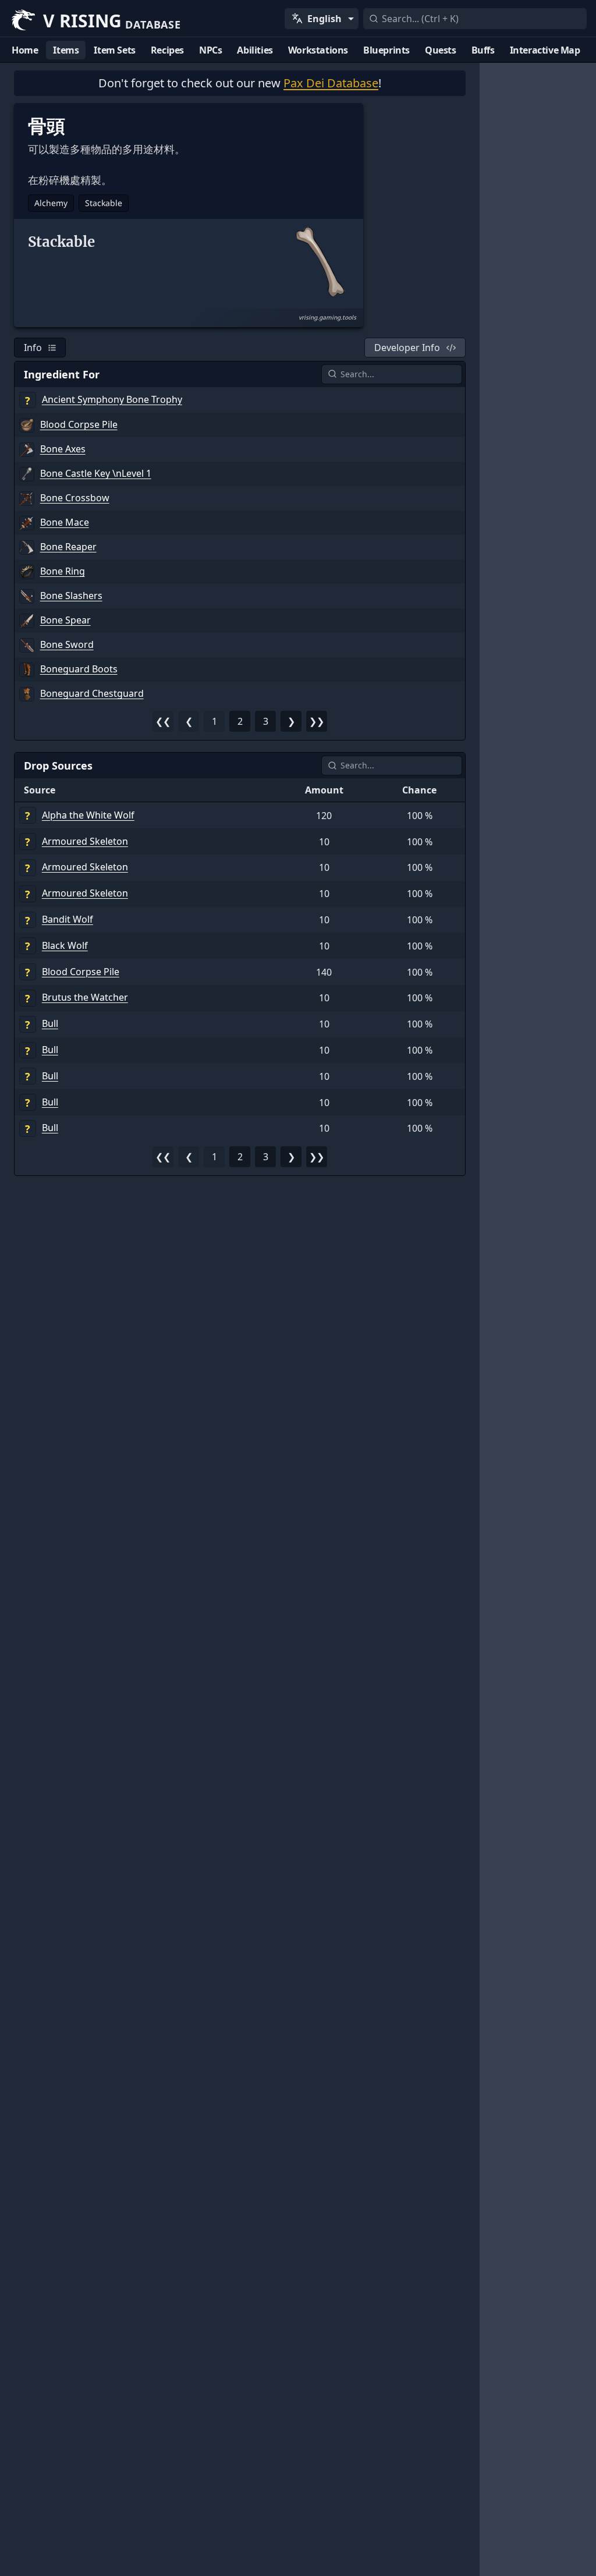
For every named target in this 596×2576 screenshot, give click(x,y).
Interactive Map (545, 50)
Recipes (167, 50)
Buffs (483, 50)
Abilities (255, 50)
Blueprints (386, 50)
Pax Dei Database (331, 83)
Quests (441, 50)
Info (33, 348)
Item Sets (114, 50)
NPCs (210, 50)
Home (25, 50)
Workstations (318, 50)
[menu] (322, 19)
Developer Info (407, 348)
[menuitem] (322, 19)
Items (66, 50)
